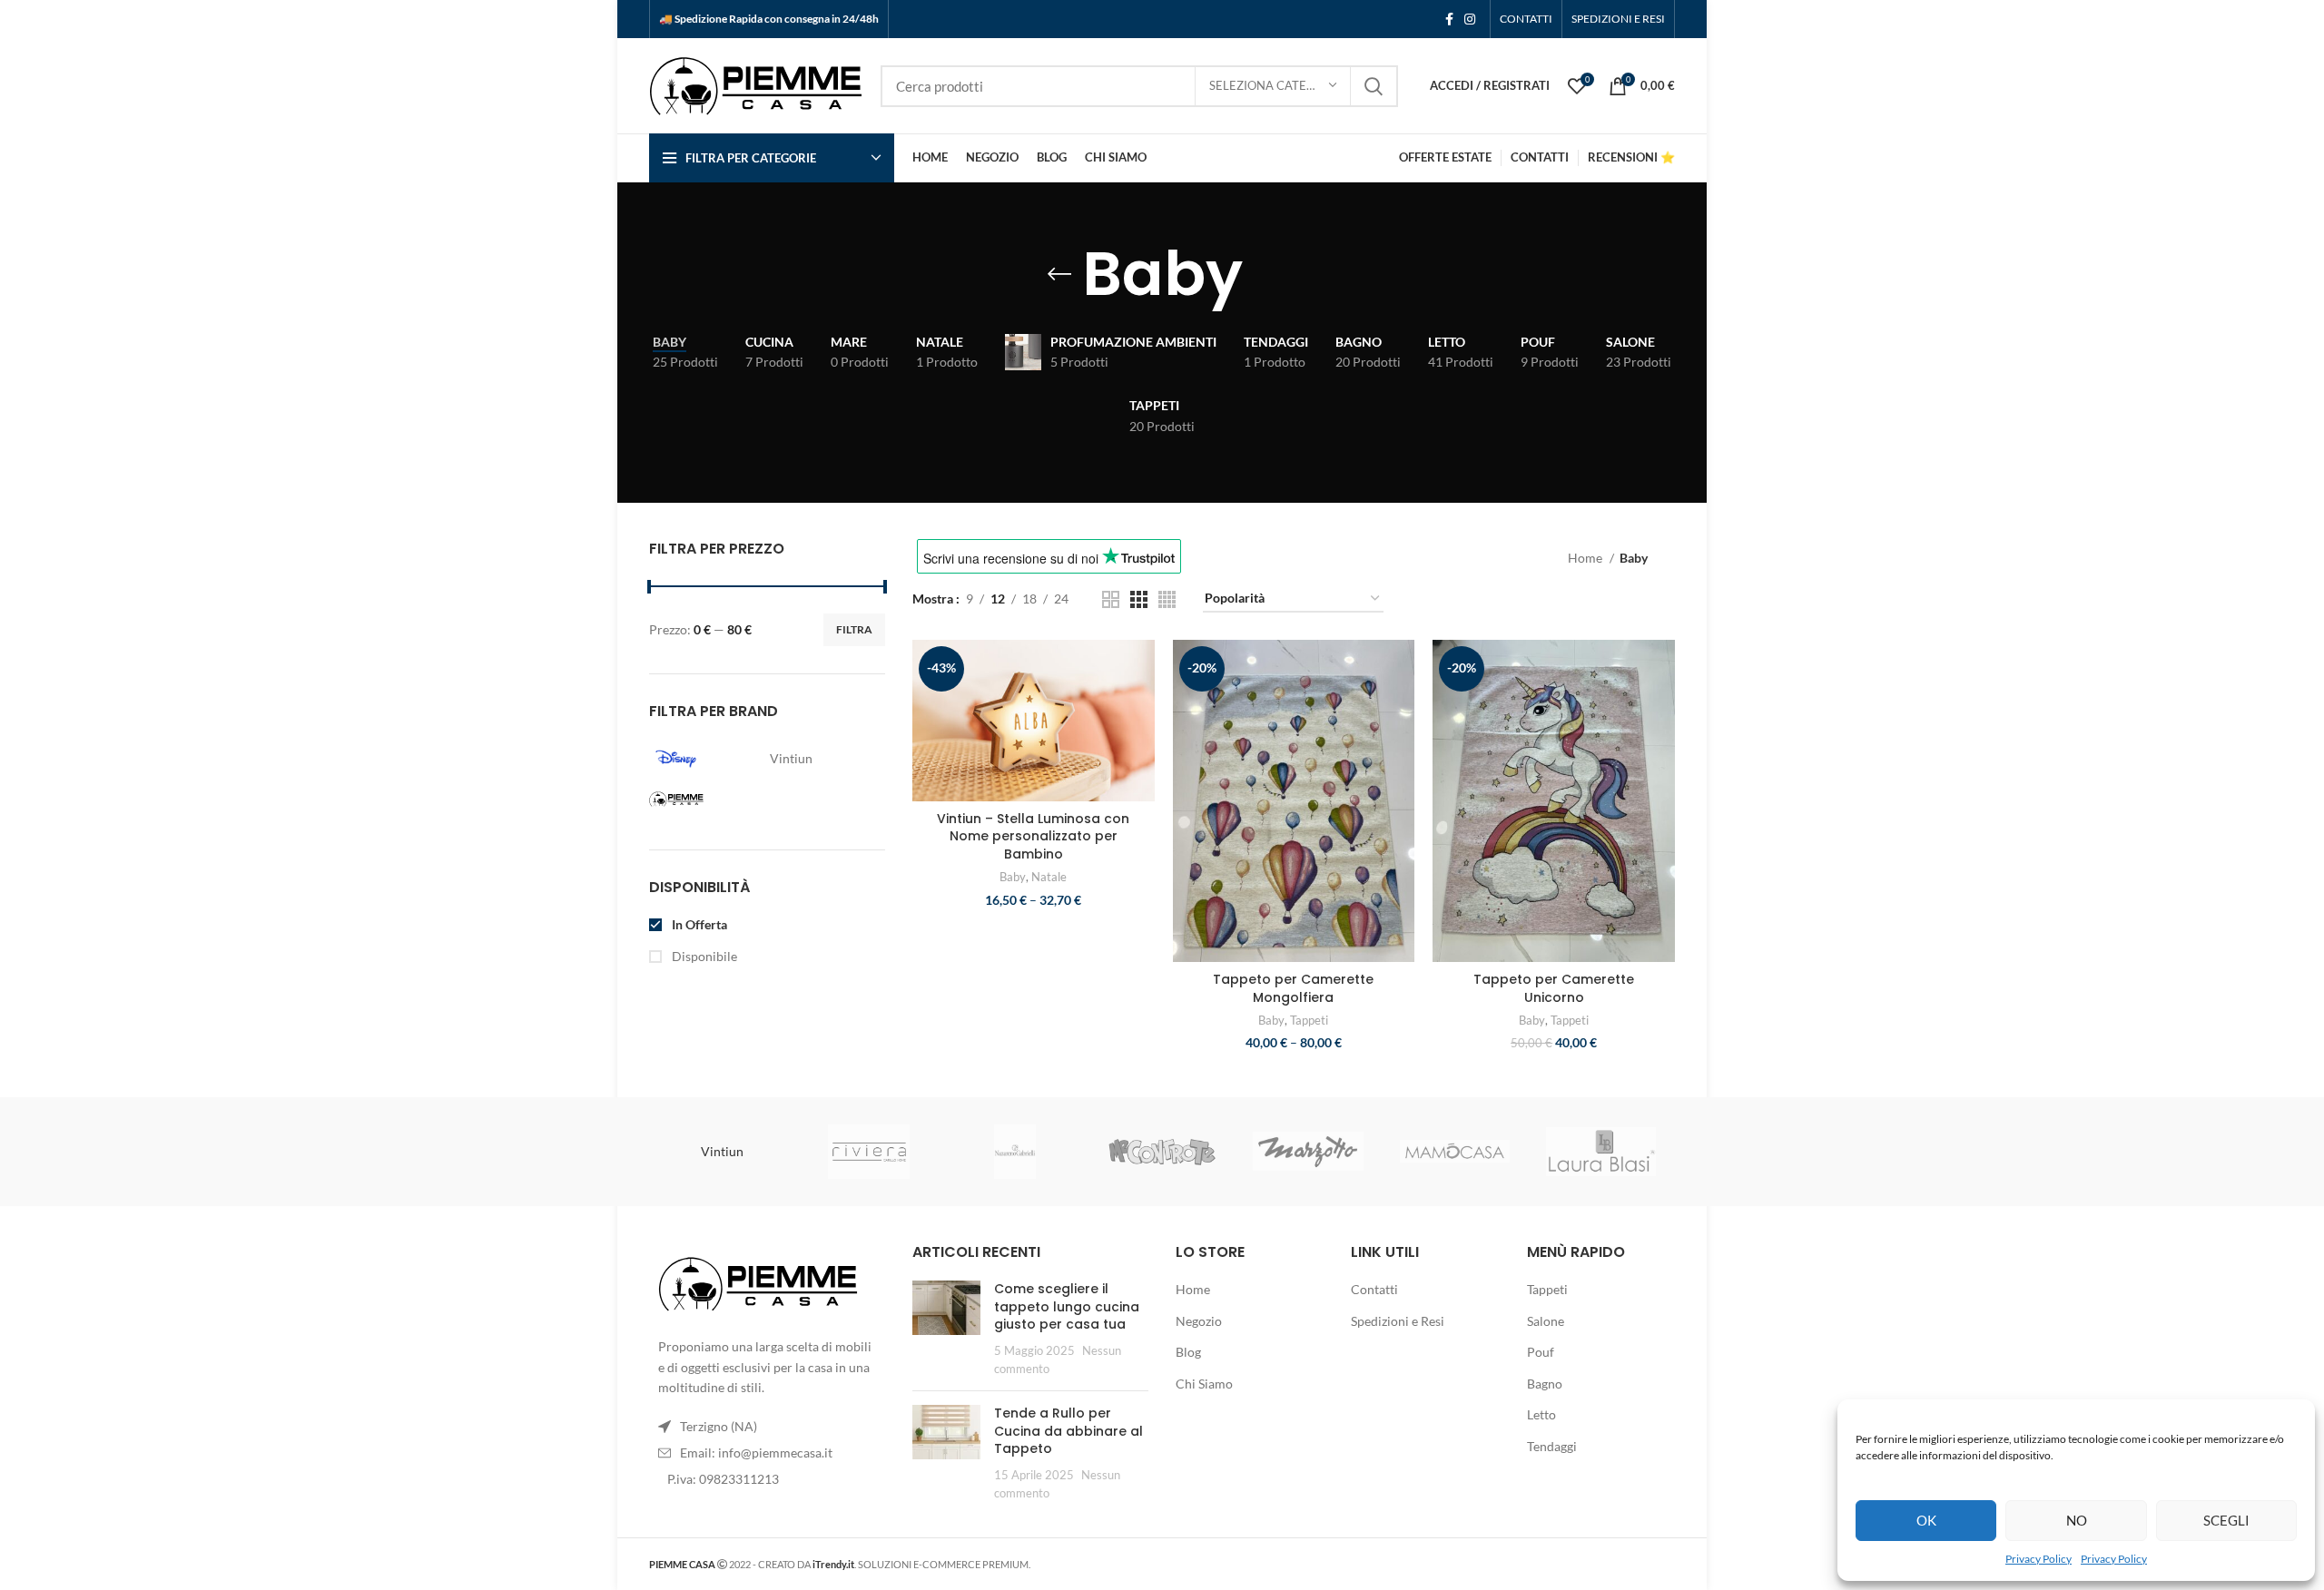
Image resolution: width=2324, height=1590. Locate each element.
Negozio (1199, 1321)
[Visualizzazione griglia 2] (1111, 599)
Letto (1541, 1414)
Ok (1926, 1520)
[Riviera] (868, 1152)
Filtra (854, 629)
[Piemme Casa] (704, 800)
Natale (1049, 877)
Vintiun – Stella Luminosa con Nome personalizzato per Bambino (1033, 836)
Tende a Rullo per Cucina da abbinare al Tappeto (1068, 1431)
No (2077, 1520)
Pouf (1541, 1352)
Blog (1188, 1352)
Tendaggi (1552, 1446)
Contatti (1374, 1289)
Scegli (2226, 1520)
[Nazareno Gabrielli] (1015, 1152)
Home (1586, 558)
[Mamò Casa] (1455, 1152)
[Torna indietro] (1059, 274)
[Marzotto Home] (1308, 1151)
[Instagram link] (1470, 19)
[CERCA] (1374, 86)
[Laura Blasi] (1601, 1152)
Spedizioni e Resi (1398, 1321)
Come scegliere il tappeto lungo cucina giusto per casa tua (1067, 1306)
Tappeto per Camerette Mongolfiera (1293, 988)
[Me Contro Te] (1162, 1151)
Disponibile (703, 956)
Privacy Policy (2038, 1559)
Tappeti (1309, 1020)
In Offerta (698, 924)
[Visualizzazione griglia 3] (1139, 599)
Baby (1013, 877)
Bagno (1545, 1384)
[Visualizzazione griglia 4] (1167, 599)
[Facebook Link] (1449, 19)
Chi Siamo (1204, 1384)
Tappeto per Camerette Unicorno (1554, 988)
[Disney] (704, 759)
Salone (1546, 1321)
